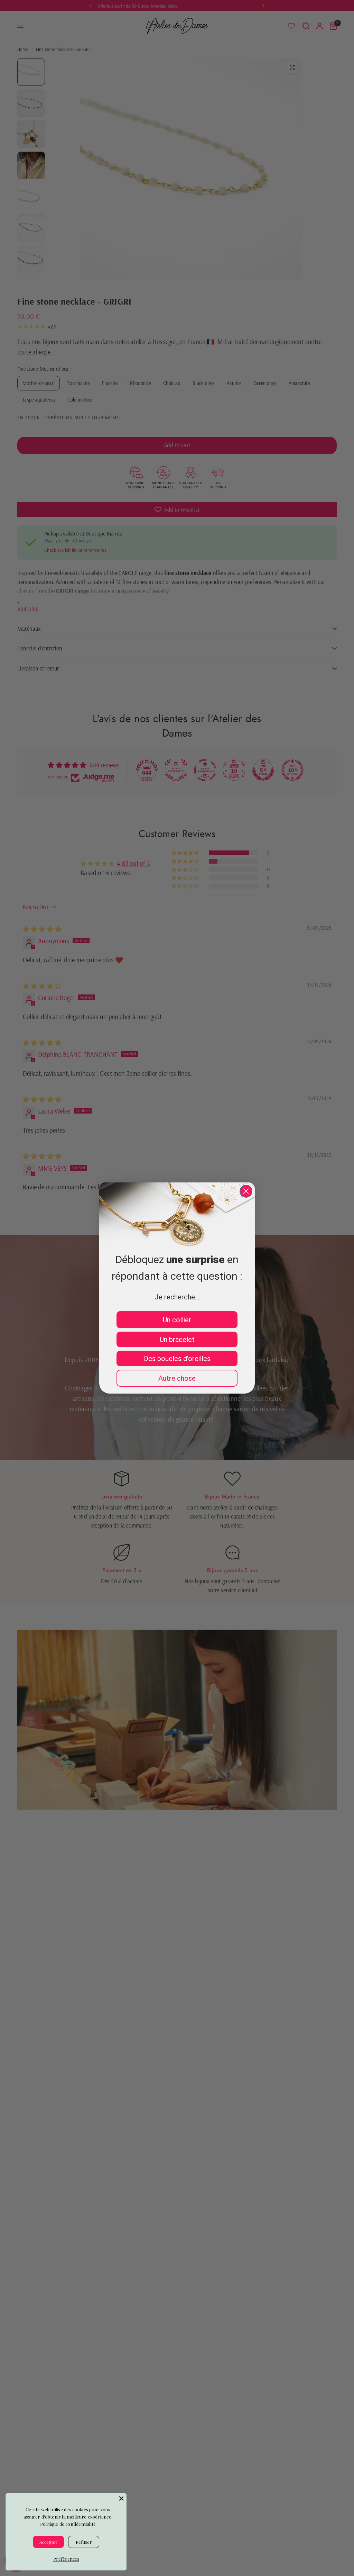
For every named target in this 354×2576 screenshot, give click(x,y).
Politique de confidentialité (68, 2524)
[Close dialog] (246, 1191)
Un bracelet (177, 1340)
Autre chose (177, 1378)
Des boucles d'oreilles (177, 1359)
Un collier (177, 1320)
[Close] (121, 2498)
